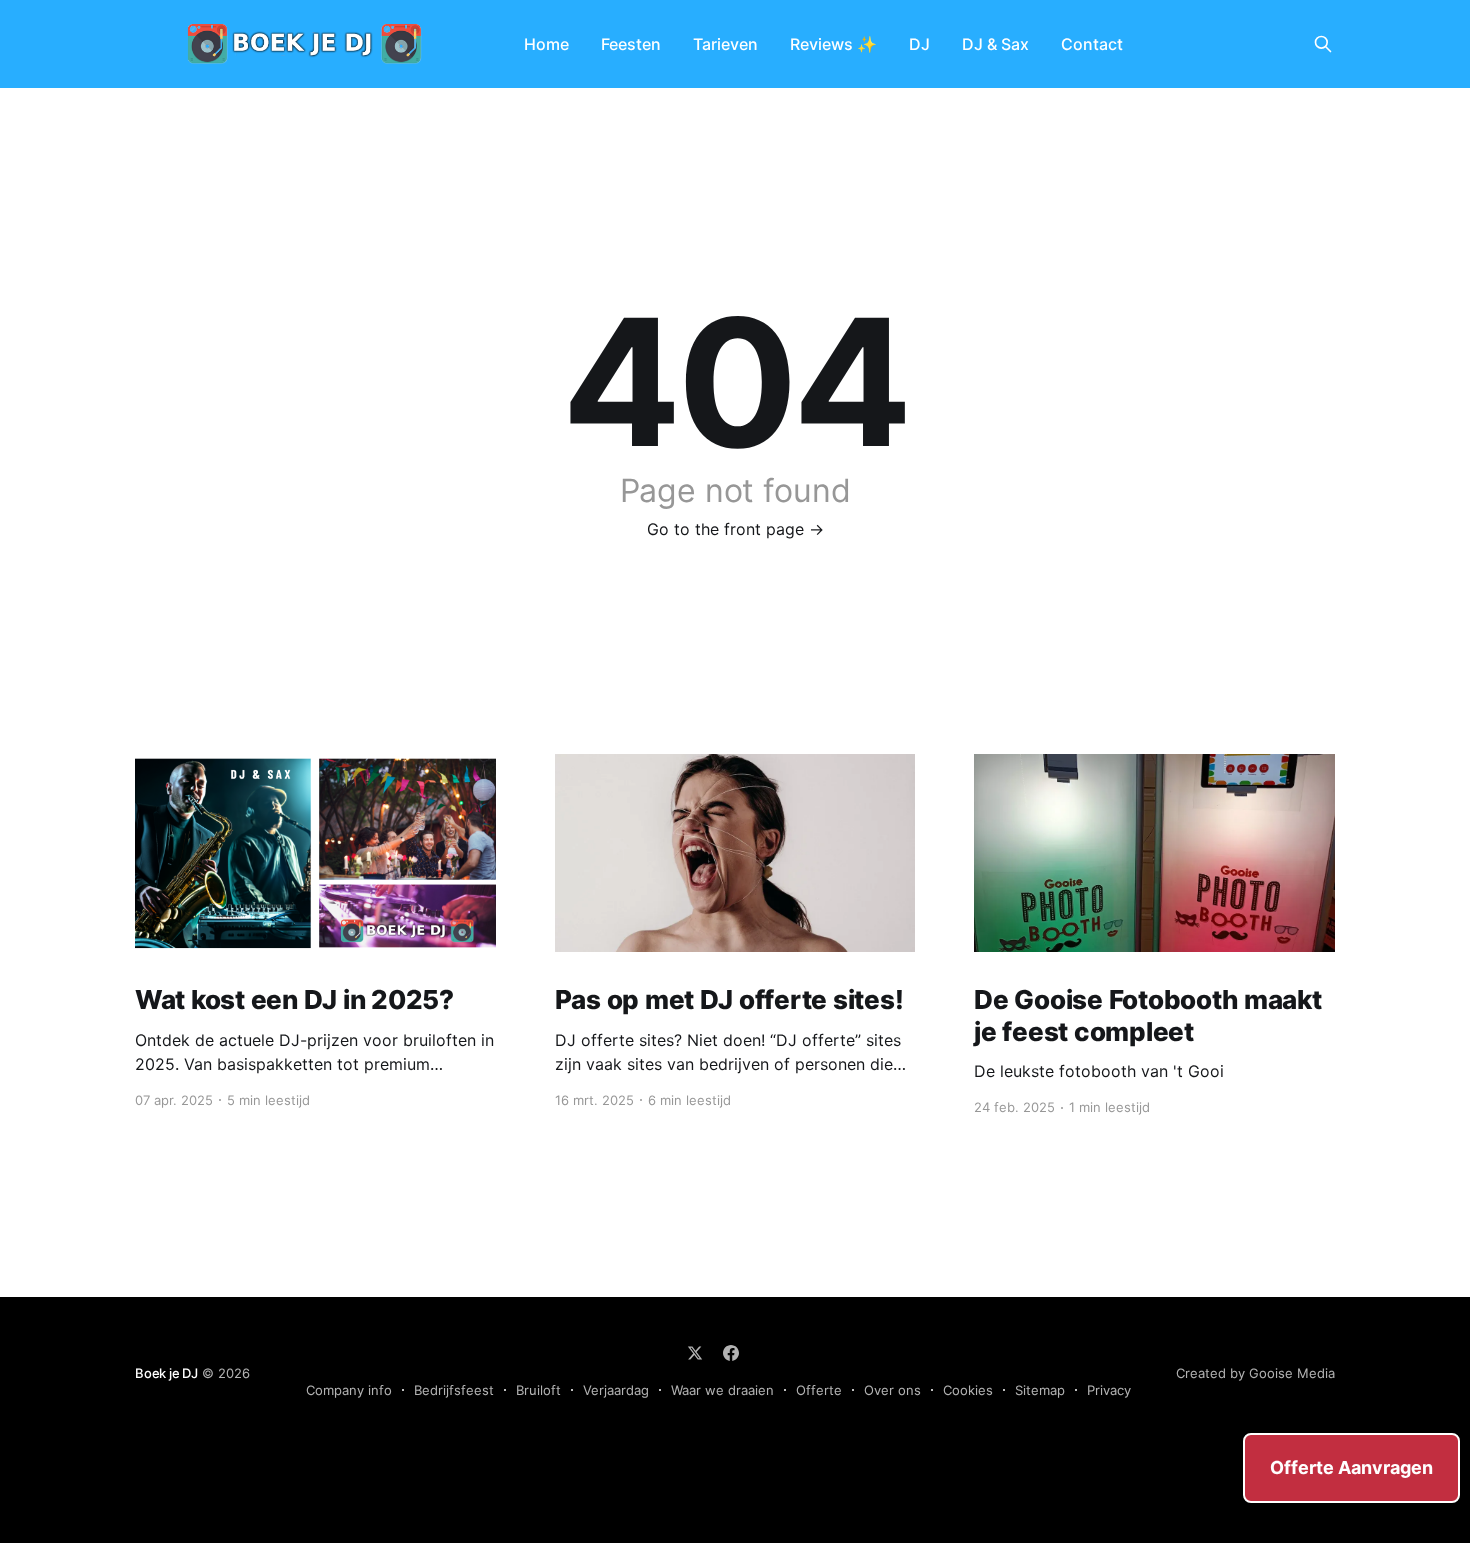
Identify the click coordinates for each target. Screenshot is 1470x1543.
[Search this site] (1323, 44)
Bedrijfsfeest (454, 1390)
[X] (695, 1353)
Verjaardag (616, 1390)
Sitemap (1040, 1390)
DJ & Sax (995, 44)
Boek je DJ (166, 1373)
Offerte (819, 1390)
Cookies (968, 1390)
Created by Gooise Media (1255, 1373)
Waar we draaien (722, 1390)
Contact (1092, 44)
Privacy (1109, 1390)
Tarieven (725, 44)
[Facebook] (731, 1353)
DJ (919, 44)
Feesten (631, 44)
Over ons (892, 1390)
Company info (349, 1390)
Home (546, 44)
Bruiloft (538, 1390)
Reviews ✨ (833, 44)
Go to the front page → (735, 529)
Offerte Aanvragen (1351, 1467)
